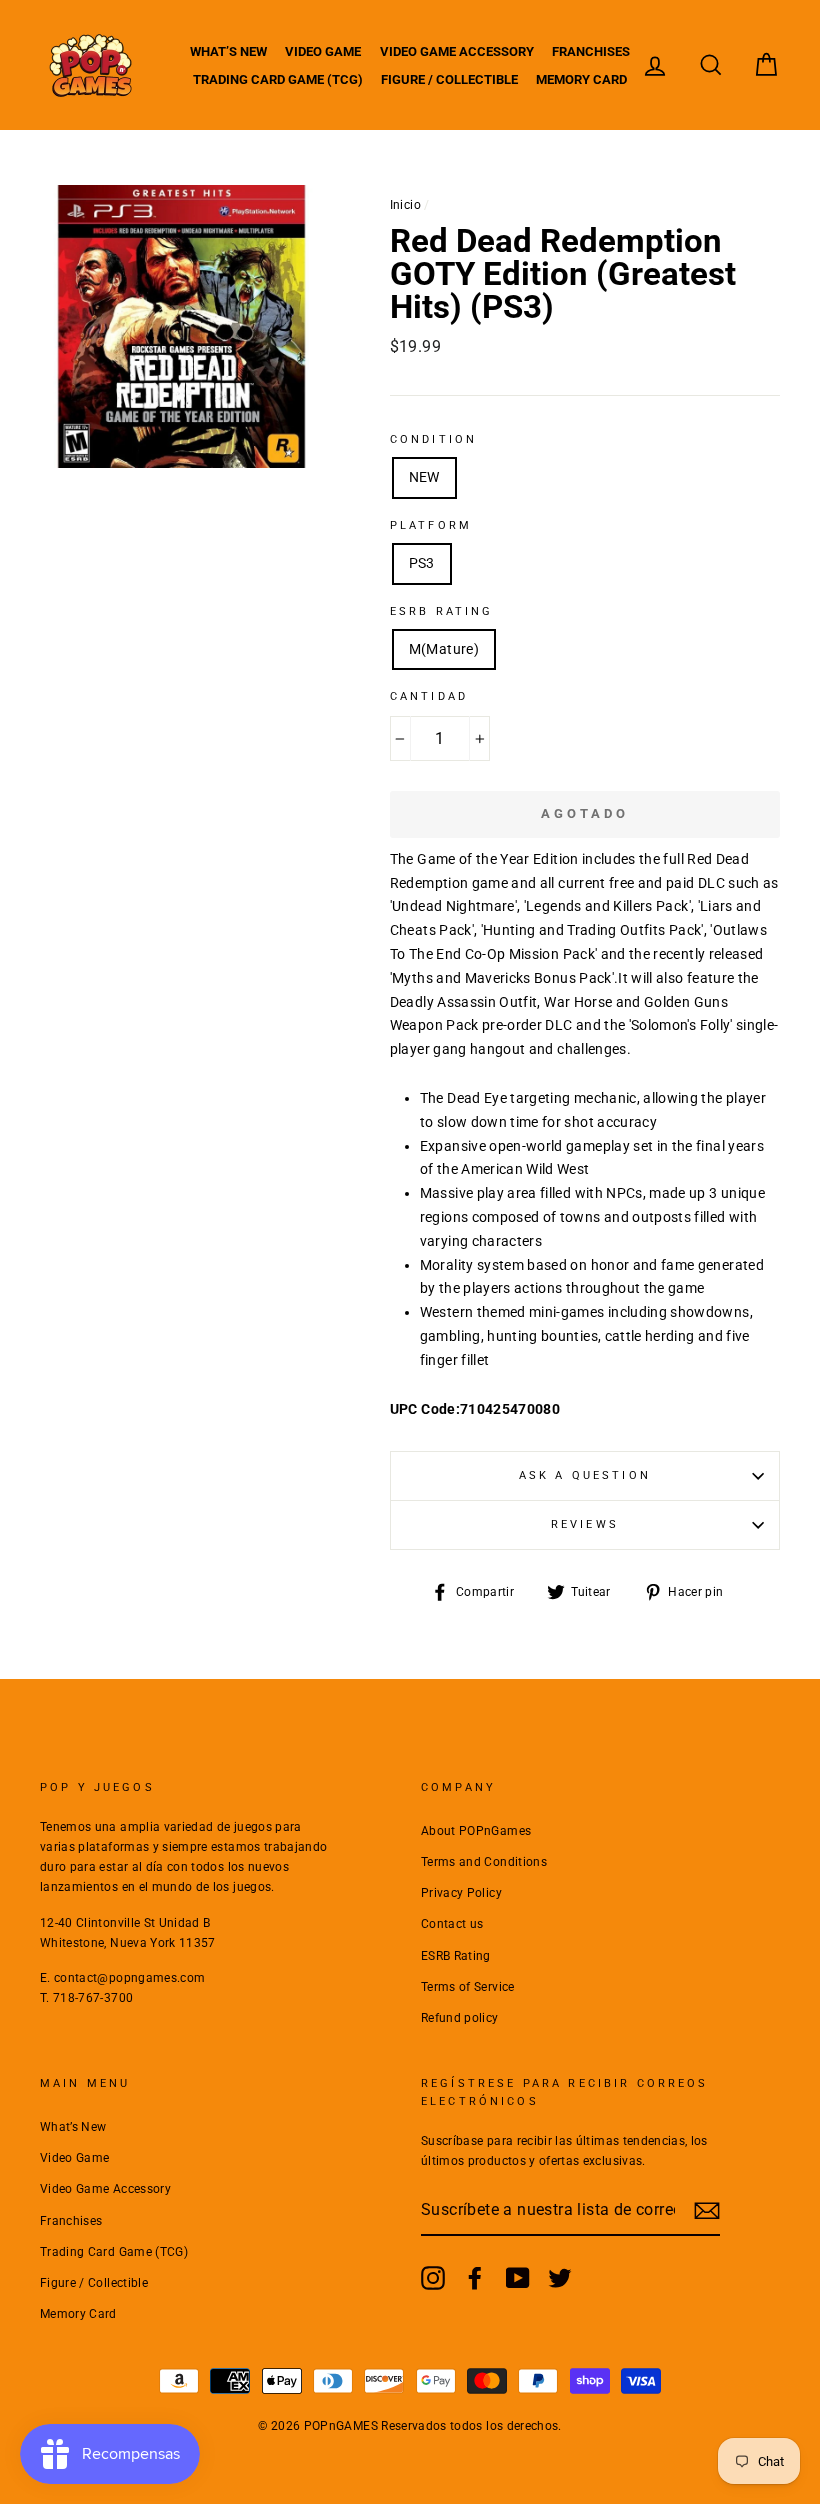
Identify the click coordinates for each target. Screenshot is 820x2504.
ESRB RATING (442, 611)
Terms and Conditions (484, 1862)
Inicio (405, 205)
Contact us (452, 1924)
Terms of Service (468, 1987)
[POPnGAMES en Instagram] (433, 2278)
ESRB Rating (456, 1956)
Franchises (591, 51)
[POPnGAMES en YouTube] (518, 2278)
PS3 (422, 563)
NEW (424, 477)
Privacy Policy (461, 1893)
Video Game (323, 51)
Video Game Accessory (457, 51)
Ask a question (585, 1475)
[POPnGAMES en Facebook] (475, 2278)
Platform (431, 525)
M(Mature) (444, 649)
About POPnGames (476, 1831)
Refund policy (460, 2018)
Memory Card (581, 79)
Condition (433, 439)
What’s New (228, 51)
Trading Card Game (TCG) (278, 79)
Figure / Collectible (449, 79)
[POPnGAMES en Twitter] (560, 2278)
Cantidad (429, 696)
